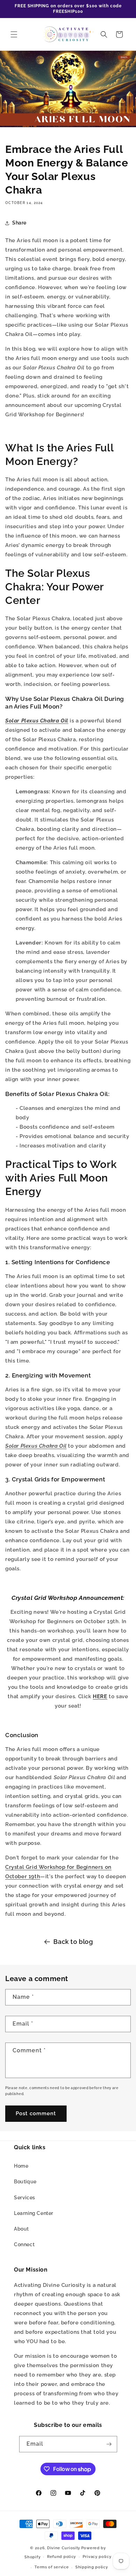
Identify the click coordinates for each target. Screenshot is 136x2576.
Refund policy (62, 2557)
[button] (14, 34)
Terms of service (52, 2567)
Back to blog (73, 1942)
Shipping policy (92, 2567)
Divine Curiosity (64, 2548)
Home (21, 2166)
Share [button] (19, 223)
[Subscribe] (109, 2444)
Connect (24, 2244)
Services (25, 2198)
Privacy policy (97, 2557)
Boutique (25, 2182)
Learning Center (34, 2213)
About (21, 2229)
